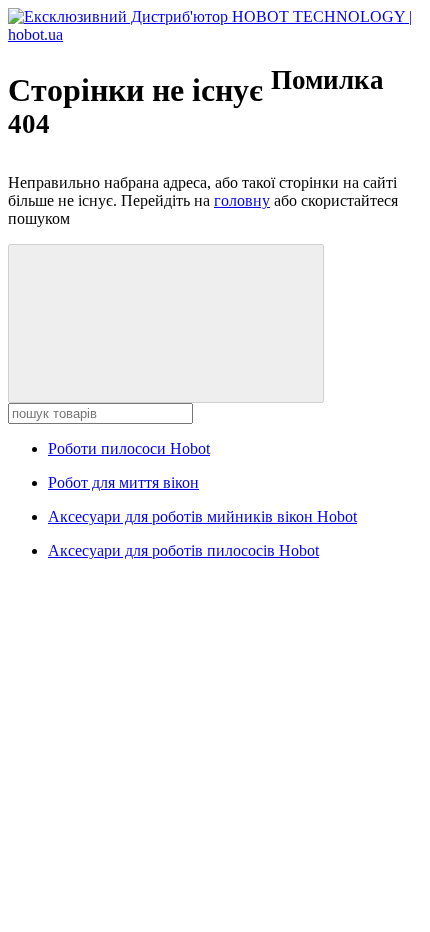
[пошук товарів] (166, 323)
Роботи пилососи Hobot (129, 448)
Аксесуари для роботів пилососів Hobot (183, 550)
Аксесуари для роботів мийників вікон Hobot (202, 516)
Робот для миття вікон (123, 482)
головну (242, 200)
